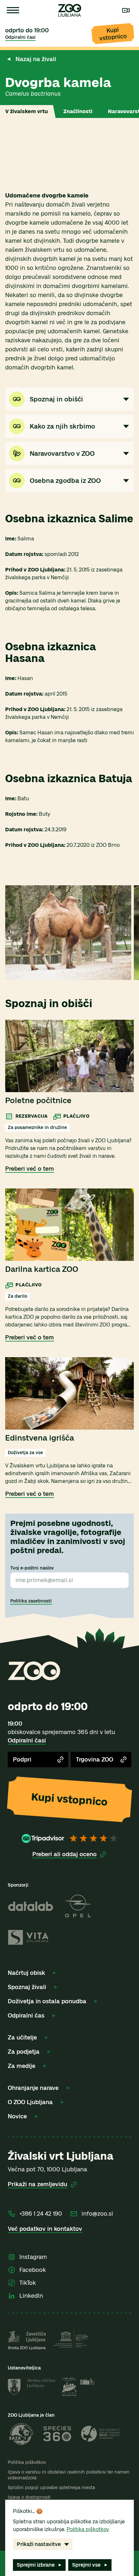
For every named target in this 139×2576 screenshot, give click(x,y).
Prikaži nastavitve (39, 2544)
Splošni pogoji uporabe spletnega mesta (51, 2488)
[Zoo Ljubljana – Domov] (69, 10)
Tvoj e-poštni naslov (32, 1568)
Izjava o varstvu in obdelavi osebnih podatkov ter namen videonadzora (69, 2475)
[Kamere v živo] (126, 10)
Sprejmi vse (86, 2565)
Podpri (22, 1760)
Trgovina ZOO (95, 1760)
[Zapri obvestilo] (129, 56)
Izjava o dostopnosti (29, 2497)
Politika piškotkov (27, 2462)
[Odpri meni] (13, 10)
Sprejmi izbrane (36, 2565)
